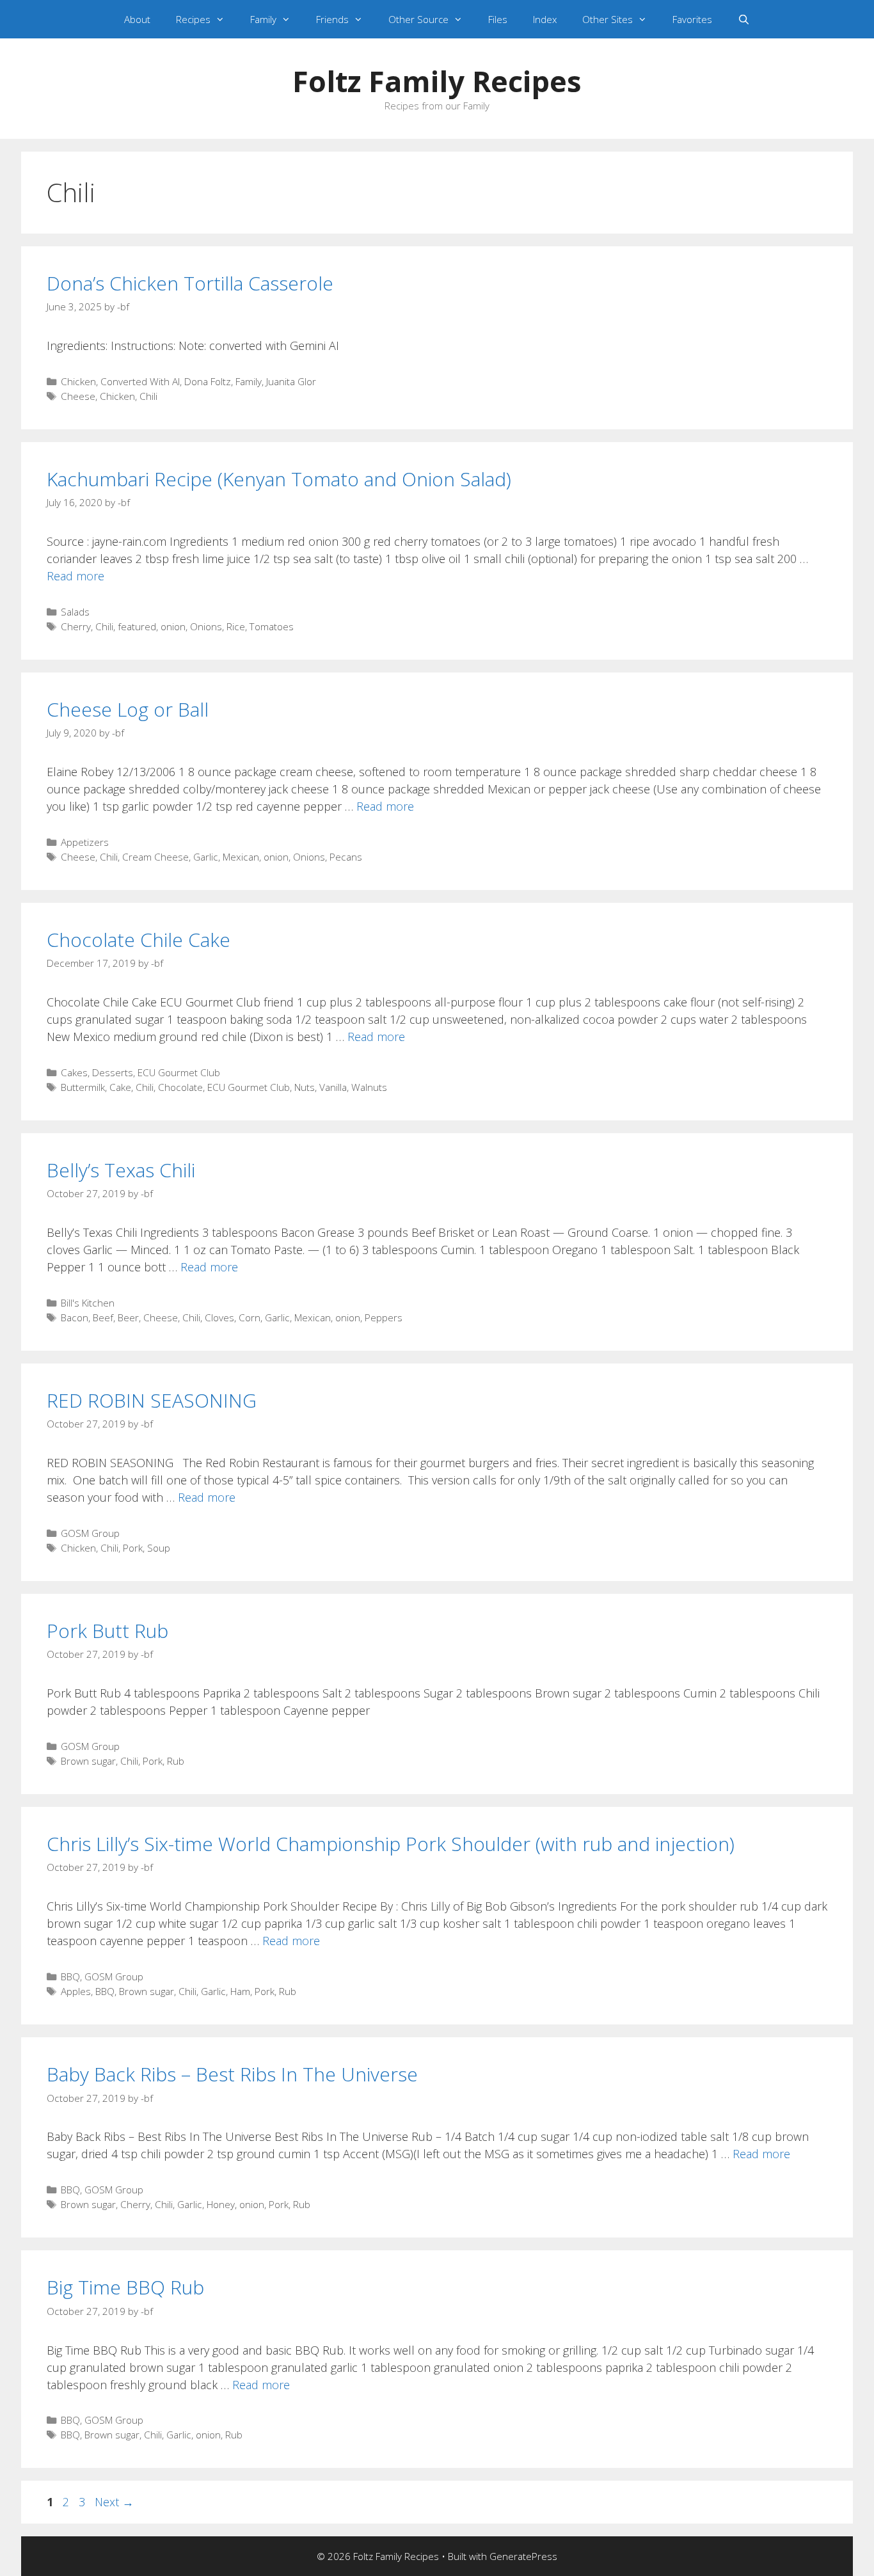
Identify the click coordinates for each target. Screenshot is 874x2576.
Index (545, 19)
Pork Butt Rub (107, 1631)
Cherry (76, 626)
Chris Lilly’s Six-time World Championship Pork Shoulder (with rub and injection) (391, 1844)
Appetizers (85, 842)
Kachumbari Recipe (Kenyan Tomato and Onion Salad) (279, 479)
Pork (133, 1548)
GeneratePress (523, 2556)
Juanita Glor (291, 381)
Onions (206, 626)
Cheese (78, 396)
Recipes (193, 19)
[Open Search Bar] (744, 19)
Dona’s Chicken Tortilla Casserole (190, 283)
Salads (75, 612)
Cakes (74, 1072)
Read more (75, 576)
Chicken (78, 381)
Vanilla (333, 1087)
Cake (120, 1087)
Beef (103, 1317)
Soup (159, 1548)
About (137, 19)
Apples (76, 1991)
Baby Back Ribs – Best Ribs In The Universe (232, 2074)
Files (498, 19)
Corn (250, 1317)
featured (137, 626)
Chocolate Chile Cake (139, 940)
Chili (148, 396)
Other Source (418, 19)
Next (114, 2502)
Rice (236, 626)
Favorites (692, 19)
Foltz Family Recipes (437, 81)
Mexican (241, 857)
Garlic (206, 857)
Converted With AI (140, 381)
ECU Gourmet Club (179, 1072)
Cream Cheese (155, 857)
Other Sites (608, 19)
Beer (128, 1317)
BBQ (70, 1976)
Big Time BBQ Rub (125, 2287)
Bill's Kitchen (88, 1303)
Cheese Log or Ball (128, 709)
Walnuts (369, 1087)
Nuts (305, 1087)
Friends (332, 19)
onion (173, 626)
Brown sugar (88, 1761)
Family (263, 19)
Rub (176, 1761)
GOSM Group (90, 1533)
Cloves (219, 1317)
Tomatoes (272, 626)
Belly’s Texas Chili (121, 1170)
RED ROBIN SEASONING (152, 1400)
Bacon (75, 1317)
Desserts (113, 1072)
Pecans (346, 857)
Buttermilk (83, 1087)
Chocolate (180, 1087)
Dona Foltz (208, 381)
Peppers (384, 1317)
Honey (221, 2204)
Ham (240, 1991)
